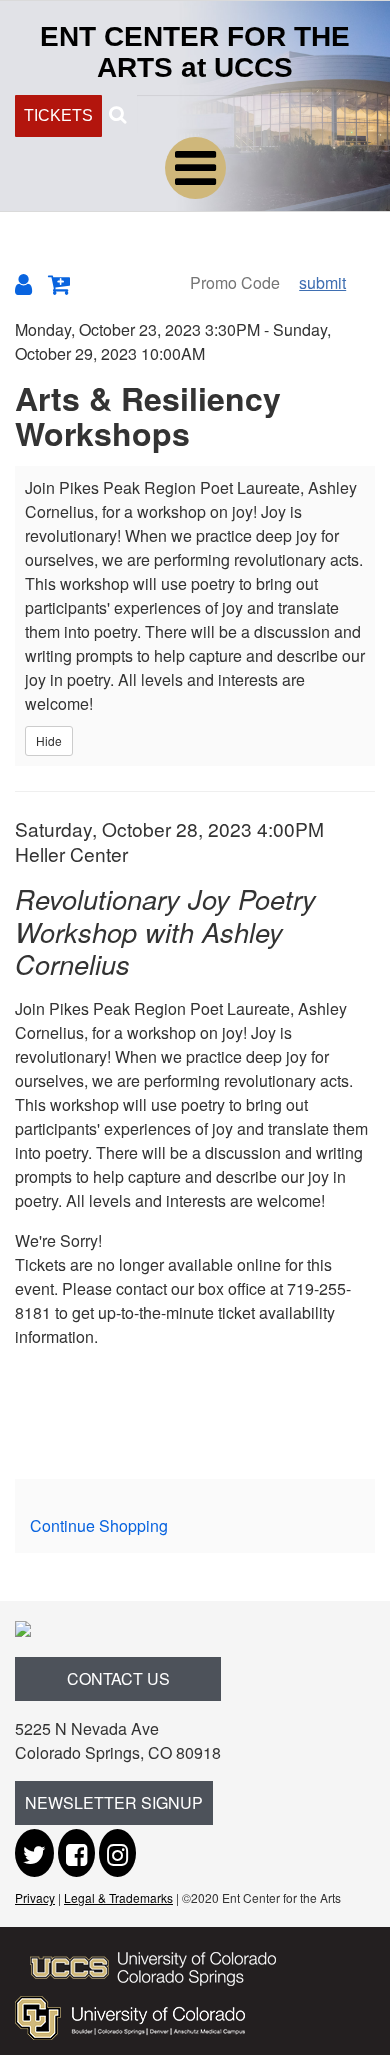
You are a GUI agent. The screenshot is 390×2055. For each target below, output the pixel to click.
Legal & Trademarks (118, 1897)
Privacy (35, 1897)
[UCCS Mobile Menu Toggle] (195, 168)
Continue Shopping (99, 1525)
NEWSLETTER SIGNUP (114, 1802)
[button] (117, 113)
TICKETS (58, 115)
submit (322, 282)
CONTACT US (118, 1678)
